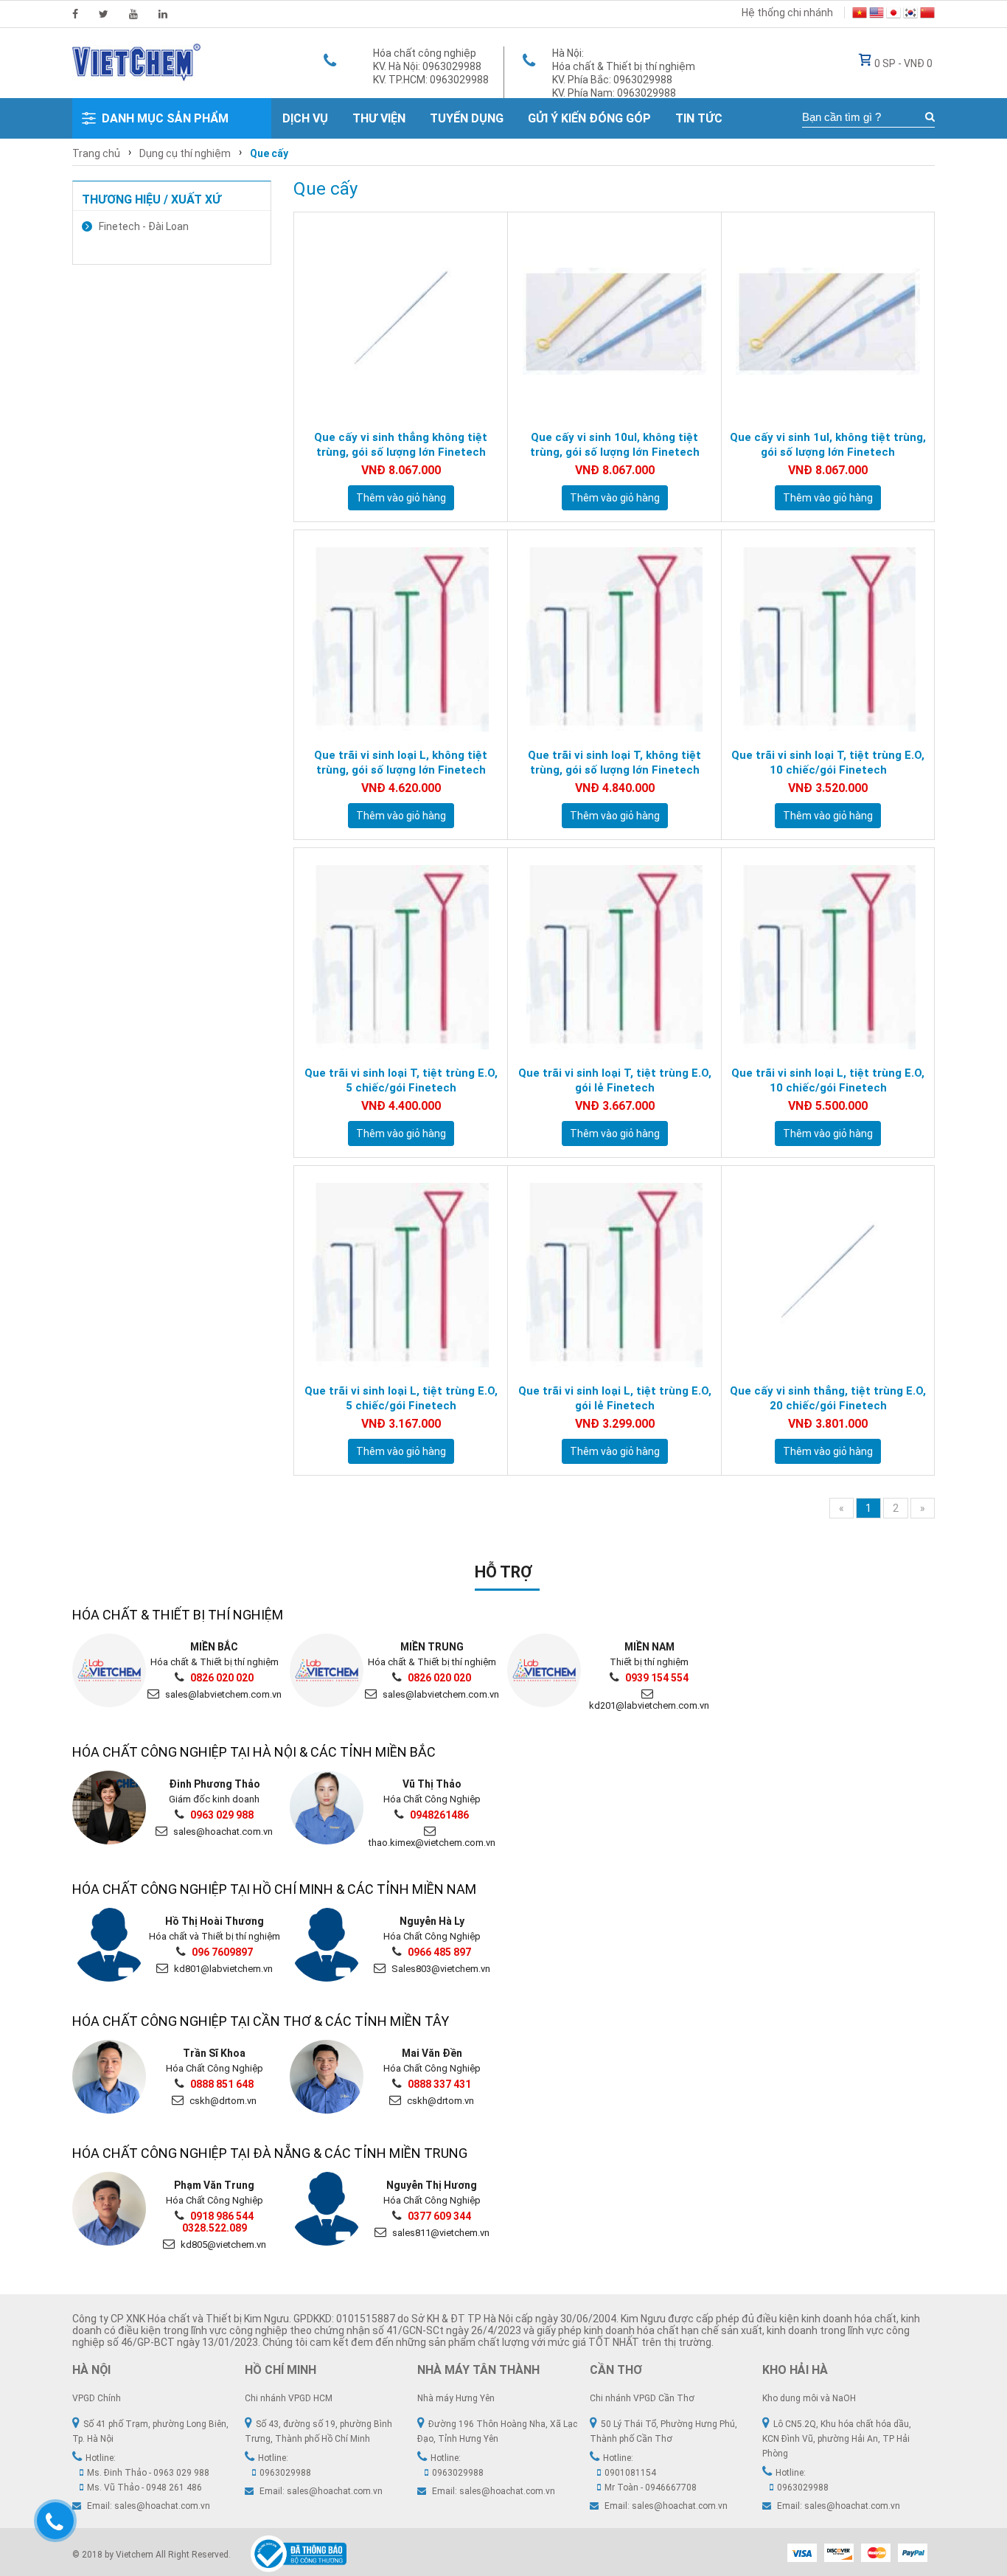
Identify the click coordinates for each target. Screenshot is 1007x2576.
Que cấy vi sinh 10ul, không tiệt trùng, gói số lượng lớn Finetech (615, 445)
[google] (133, 14)
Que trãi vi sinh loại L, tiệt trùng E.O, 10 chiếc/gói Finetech (828, 1080)
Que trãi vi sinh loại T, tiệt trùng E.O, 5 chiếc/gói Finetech (401, 1080)
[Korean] (910, 15)
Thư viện (379, 118)
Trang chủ (96, 153)
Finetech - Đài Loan (144, 226)
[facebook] (75, 14)
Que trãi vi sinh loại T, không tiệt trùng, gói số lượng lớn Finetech (614, 763)
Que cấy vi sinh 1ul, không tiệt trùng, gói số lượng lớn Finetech (828, 445)
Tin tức (699, 118)
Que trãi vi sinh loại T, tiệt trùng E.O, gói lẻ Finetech (615, 1080)
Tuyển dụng (467, 118)
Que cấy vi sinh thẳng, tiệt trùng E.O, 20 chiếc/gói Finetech (828, 1398)
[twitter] (104, 14)
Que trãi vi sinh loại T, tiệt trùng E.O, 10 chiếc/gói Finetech (828, 763)
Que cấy (269, 153)
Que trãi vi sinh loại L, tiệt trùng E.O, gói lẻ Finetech (615, 1398)
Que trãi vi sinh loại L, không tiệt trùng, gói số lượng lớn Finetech (401, 763)
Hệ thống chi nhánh (787, 13)
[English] (877, 15)
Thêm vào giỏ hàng (401, 498)
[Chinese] (927, 15)
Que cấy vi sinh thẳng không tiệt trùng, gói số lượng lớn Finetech (401, 445)
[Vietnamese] (860, 15)
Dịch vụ (305, 118)
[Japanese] (893, 15)
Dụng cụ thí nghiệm (185, 153)
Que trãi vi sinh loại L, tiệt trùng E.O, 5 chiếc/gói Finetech (401, 1398)
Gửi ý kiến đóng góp (589, 118)
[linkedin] (163, 14)
